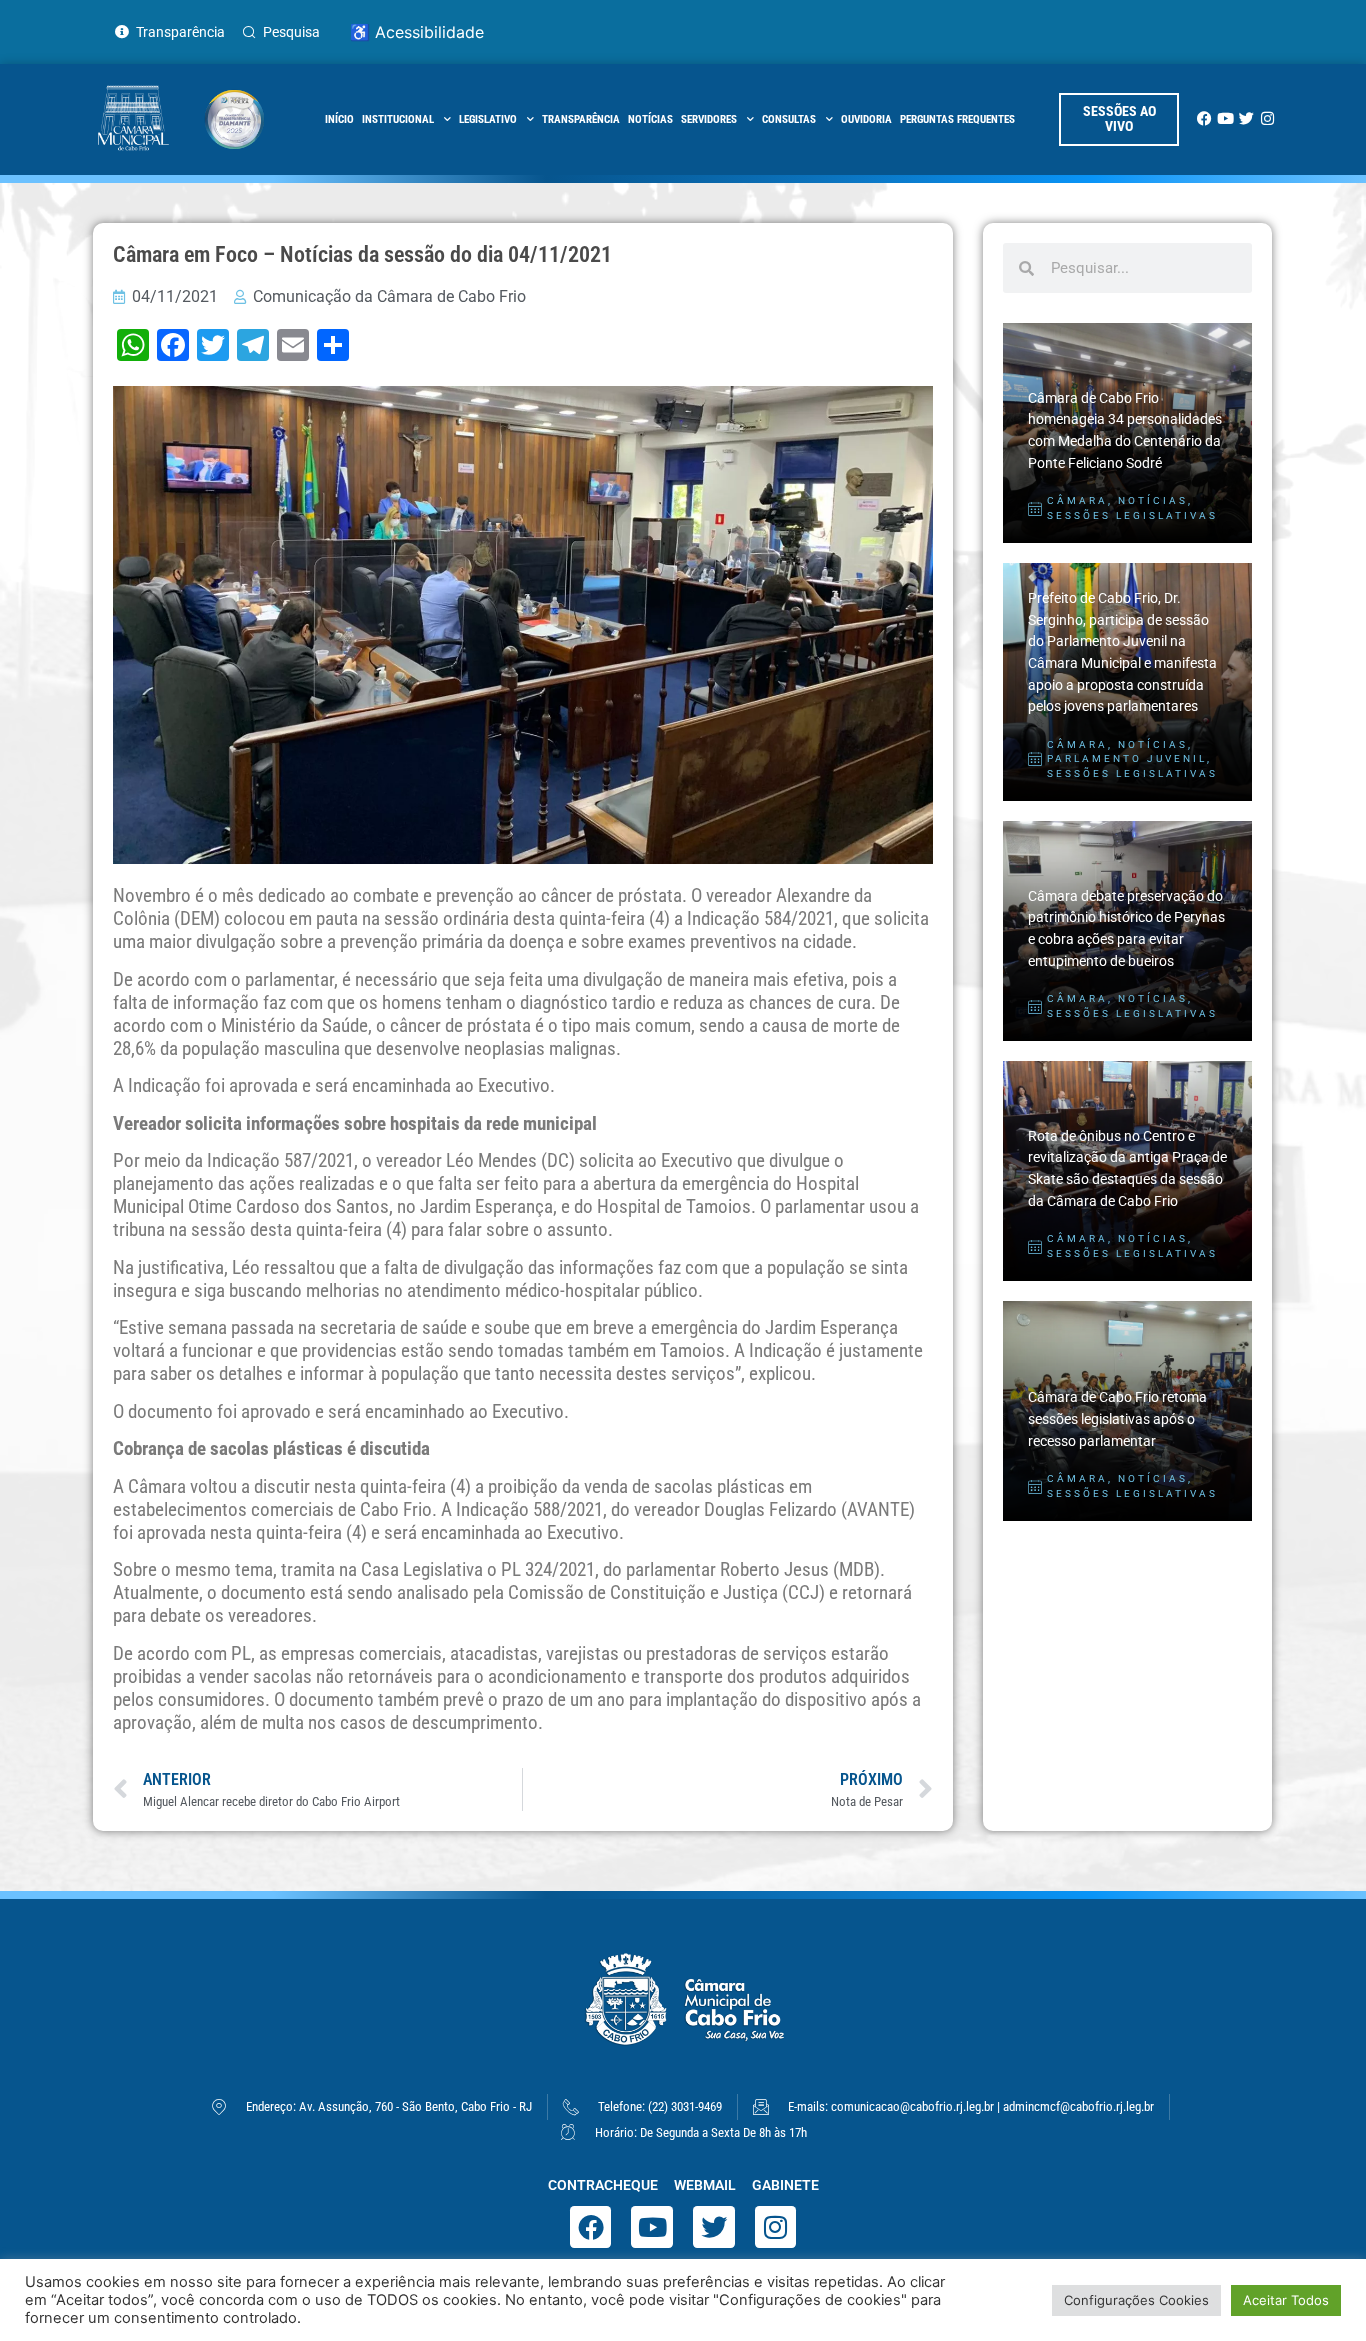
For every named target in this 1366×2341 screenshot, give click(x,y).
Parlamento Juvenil (1127, 758)
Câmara (1077, 500)
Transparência (581, 119)
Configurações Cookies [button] (1136, 2300)
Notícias (650, 119)
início (339, 119)
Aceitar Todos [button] (1286, 2300)
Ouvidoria (866, 119)
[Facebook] (1204, 118)
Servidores (709, 119)
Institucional (398, 119)
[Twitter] (1246, 118)
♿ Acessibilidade (417, 32)
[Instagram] (1267, 118)
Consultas (789, 119)
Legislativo (488, 119)
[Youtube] (1225, 118)
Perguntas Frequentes (957, 119)
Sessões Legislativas (1132, 515)
